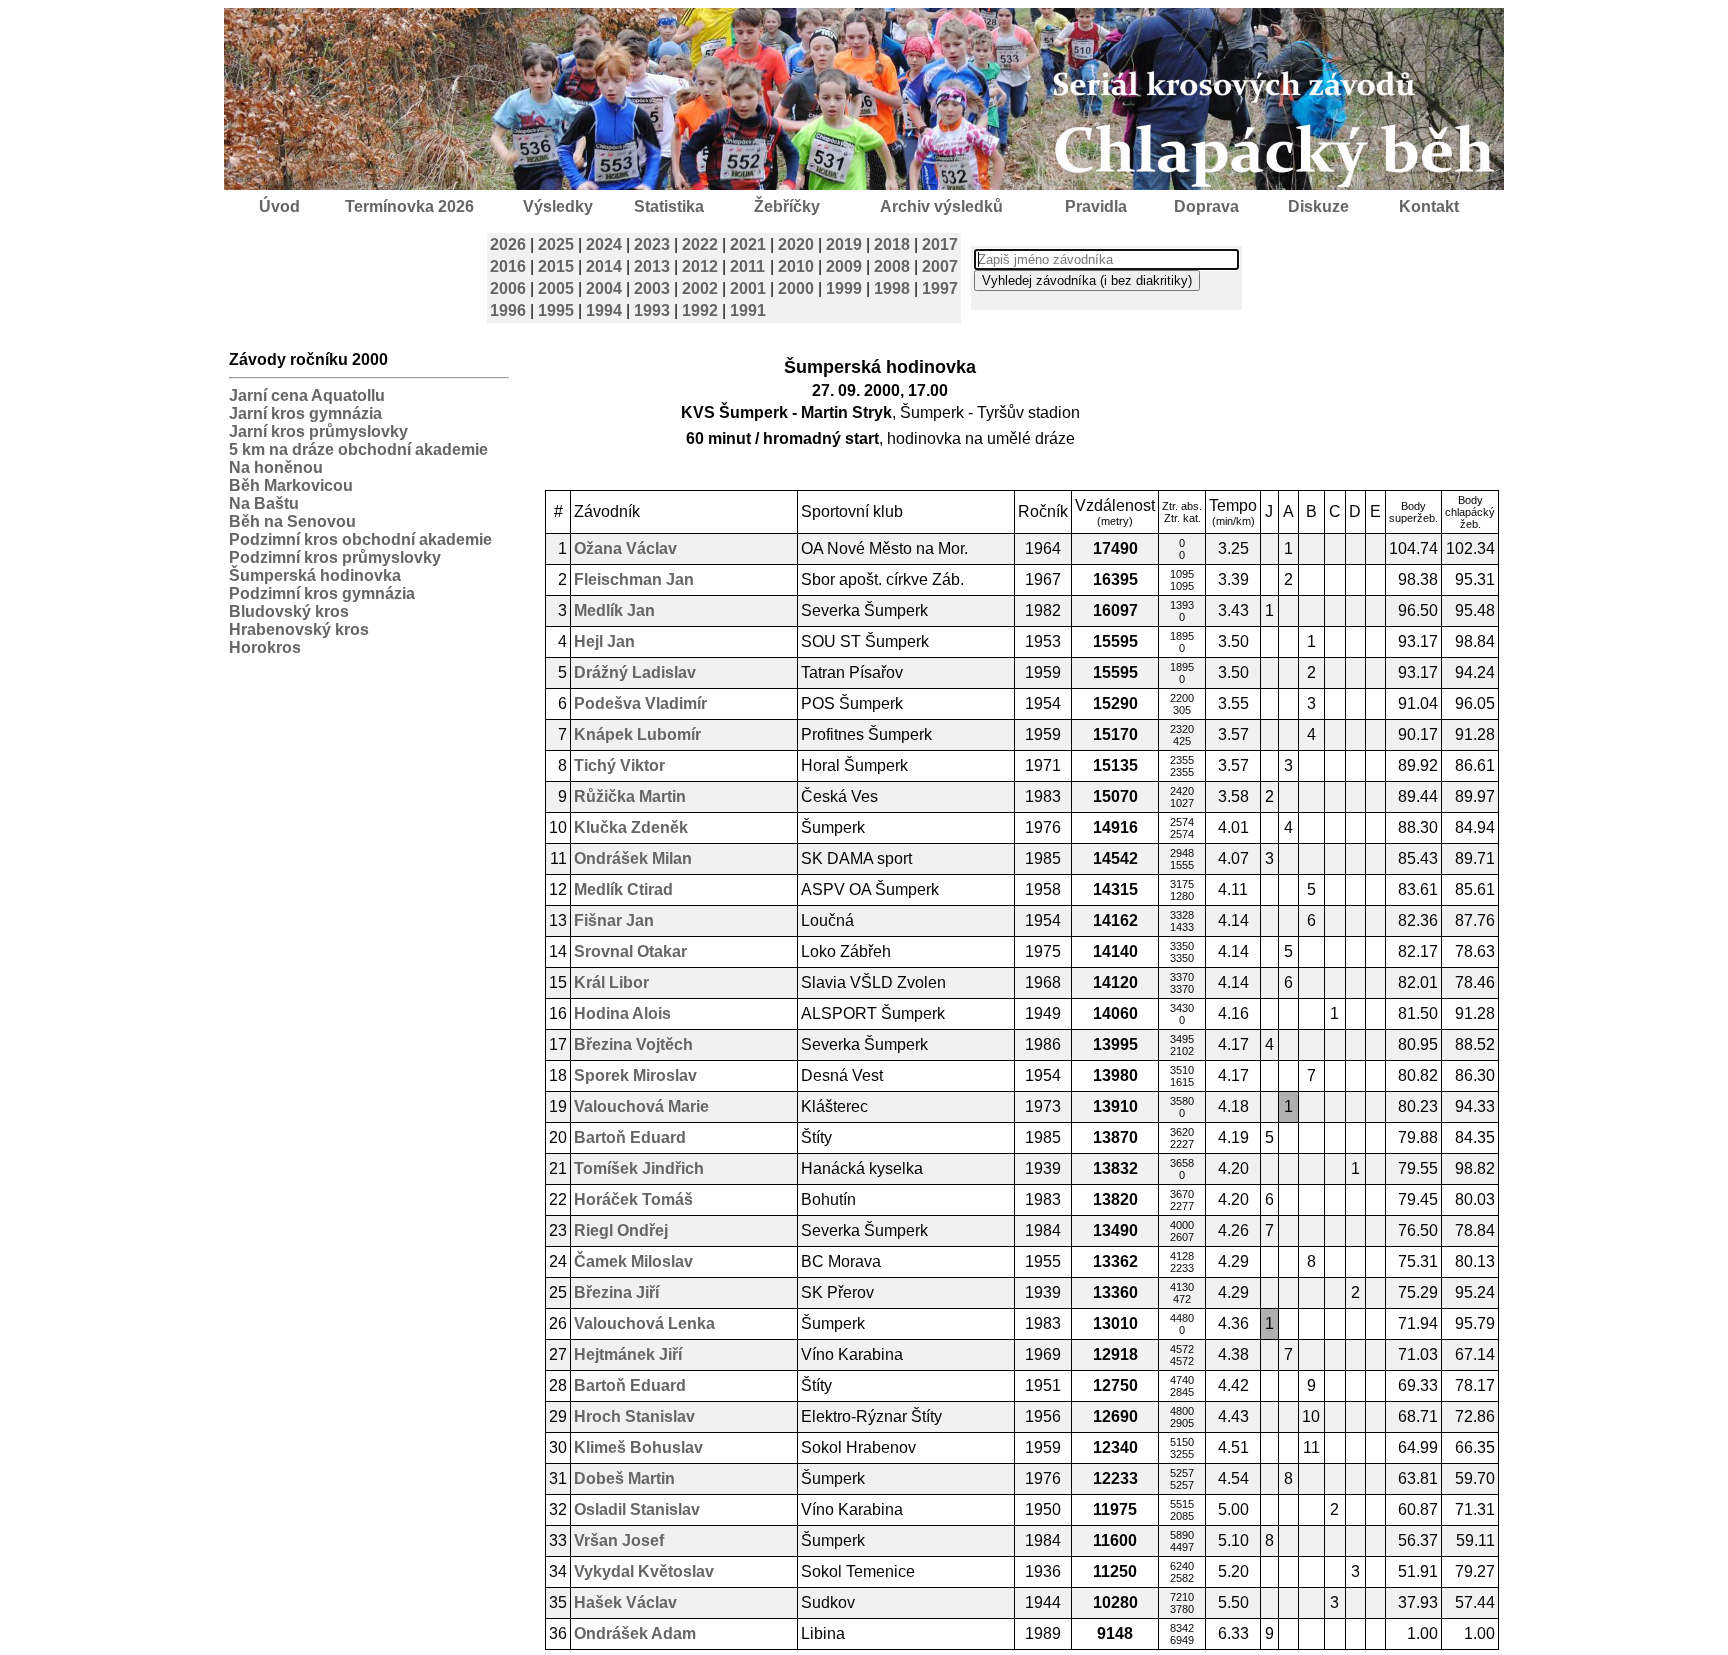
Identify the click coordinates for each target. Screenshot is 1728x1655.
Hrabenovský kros (299, 629)
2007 (940, 266)
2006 (508, 288)
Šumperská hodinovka (315, 575)
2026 (508, 244)
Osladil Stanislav (637, 1509)
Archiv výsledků (941, 206)
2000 (796, 288)
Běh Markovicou (291, 485)
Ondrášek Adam (635, 1633)
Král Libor (611, 982)
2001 (748, 288)
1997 (940, 288)
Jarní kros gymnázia (305, 413)
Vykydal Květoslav (644, 1571)
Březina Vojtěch (633, 1044)
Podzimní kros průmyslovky (335, 557)
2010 (796, 266)
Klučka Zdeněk (631, 827)
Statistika (669, 206)
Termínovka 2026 (409, 206)
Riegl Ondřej (621, 1230)
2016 (508, 266)
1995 (556, 310)
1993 (652, 310)
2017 (940, 244)
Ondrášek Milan (633, 858)
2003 (652, 288)
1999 (844, 288)
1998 (892, 288)
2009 (844, 266)
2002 (700, 288)
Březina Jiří (616, 1292)
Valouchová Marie (641, 1106)
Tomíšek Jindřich (639, 1168)
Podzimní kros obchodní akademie (360, 539)
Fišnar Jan (614, 920)
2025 (556, 244)
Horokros (265, 647)
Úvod (279, 206)
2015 (556, 266)
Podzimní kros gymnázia (322, 593)
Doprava (1206, 206)
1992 (700, 310)
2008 (892, 266)
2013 (652, 266)
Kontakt (1429, 206)
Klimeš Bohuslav (638, 1447)
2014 (604, 266)
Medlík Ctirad (623, 889)
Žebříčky (787, 206)
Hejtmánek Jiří (628, 1354)
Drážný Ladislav (635, 672)
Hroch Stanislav (634, 1416)
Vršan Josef (619, 1540)
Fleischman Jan (634, 579)
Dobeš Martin (624, 1478)
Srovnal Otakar (630, 951)
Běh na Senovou (292, 521)
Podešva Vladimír (640, 703)
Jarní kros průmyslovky (318, 431)
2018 (892, 244)
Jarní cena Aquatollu (307, 395)
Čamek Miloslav (633, 1261)
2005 (556, 288)
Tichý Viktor (619, 765)
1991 (748, 310)
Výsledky (558, 206)
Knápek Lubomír (637, 734)
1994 (604, 310)
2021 (748, 244)
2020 (796, 244)
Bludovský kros (289, 611)
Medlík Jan (614, 610)
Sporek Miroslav (635, 1075)
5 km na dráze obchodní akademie (358, 449)
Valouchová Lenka (644, 1323)
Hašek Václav (625, 1602)
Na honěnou (276, 467)
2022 (700, 244)
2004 (604, 288)
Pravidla (1096, 206)
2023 (652, 244)
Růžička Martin (630, 796)
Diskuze (1318, 206)
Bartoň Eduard (630, 1137)
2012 (700, 266)
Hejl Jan (604, 641)
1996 (508, 310)
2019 (844, 244)
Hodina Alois (622, 1013)
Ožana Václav (625, 548)
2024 (604, 244)
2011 (747, 266)
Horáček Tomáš (633, 1199)
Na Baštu (264, 503)
